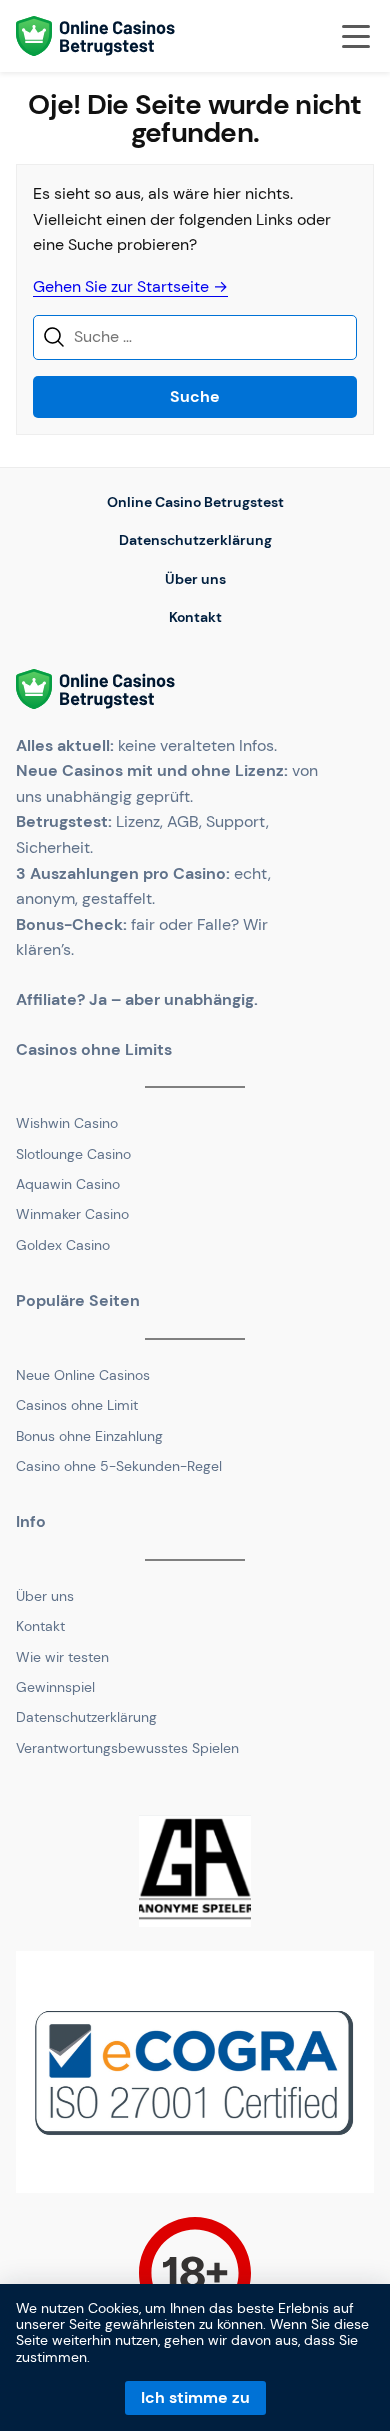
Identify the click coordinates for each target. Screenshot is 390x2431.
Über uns (195, 579)
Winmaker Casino (72, 1214)
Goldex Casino (63, 1245)
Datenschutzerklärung (195, 540)
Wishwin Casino (67, 1123)
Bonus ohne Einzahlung (89, 1436)
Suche (195, 396)
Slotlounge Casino (73, 1154)
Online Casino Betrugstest (195, 502)
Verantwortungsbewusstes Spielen (127, 1748)
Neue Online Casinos (83, 1375)
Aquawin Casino (68, 1184)
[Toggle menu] (356, 36)
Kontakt (195, 617)
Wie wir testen (62, 1657)
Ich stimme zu (195, 2397)
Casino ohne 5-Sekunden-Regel (119, 1466)
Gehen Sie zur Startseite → (130, 286)
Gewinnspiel (55, 1687)
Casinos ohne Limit (77, 1405)
